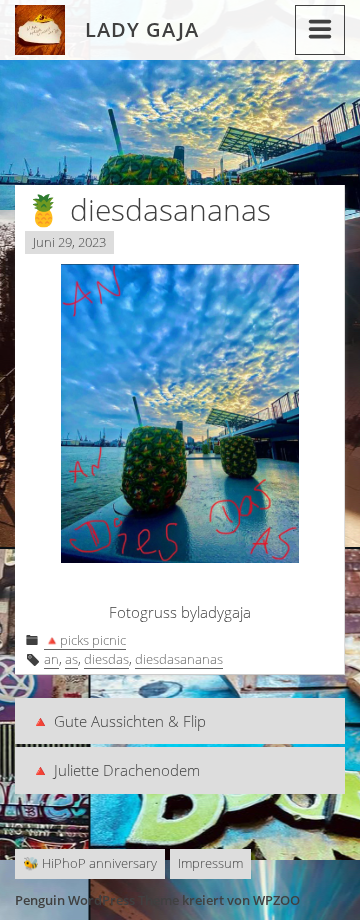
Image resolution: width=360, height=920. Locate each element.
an (51, 659)
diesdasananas (179, 659)
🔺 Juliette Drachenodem (115, 770)
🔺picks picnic (85, 640)
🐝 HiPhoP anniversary (90, 863)
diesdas (106, 659)
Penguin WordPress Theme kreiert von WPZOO (157, 900)
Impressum (210, 863)
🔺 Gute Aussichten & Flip (118, 721)
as (71, 659)
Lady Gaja (142, 29)
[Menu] (320, 30)
